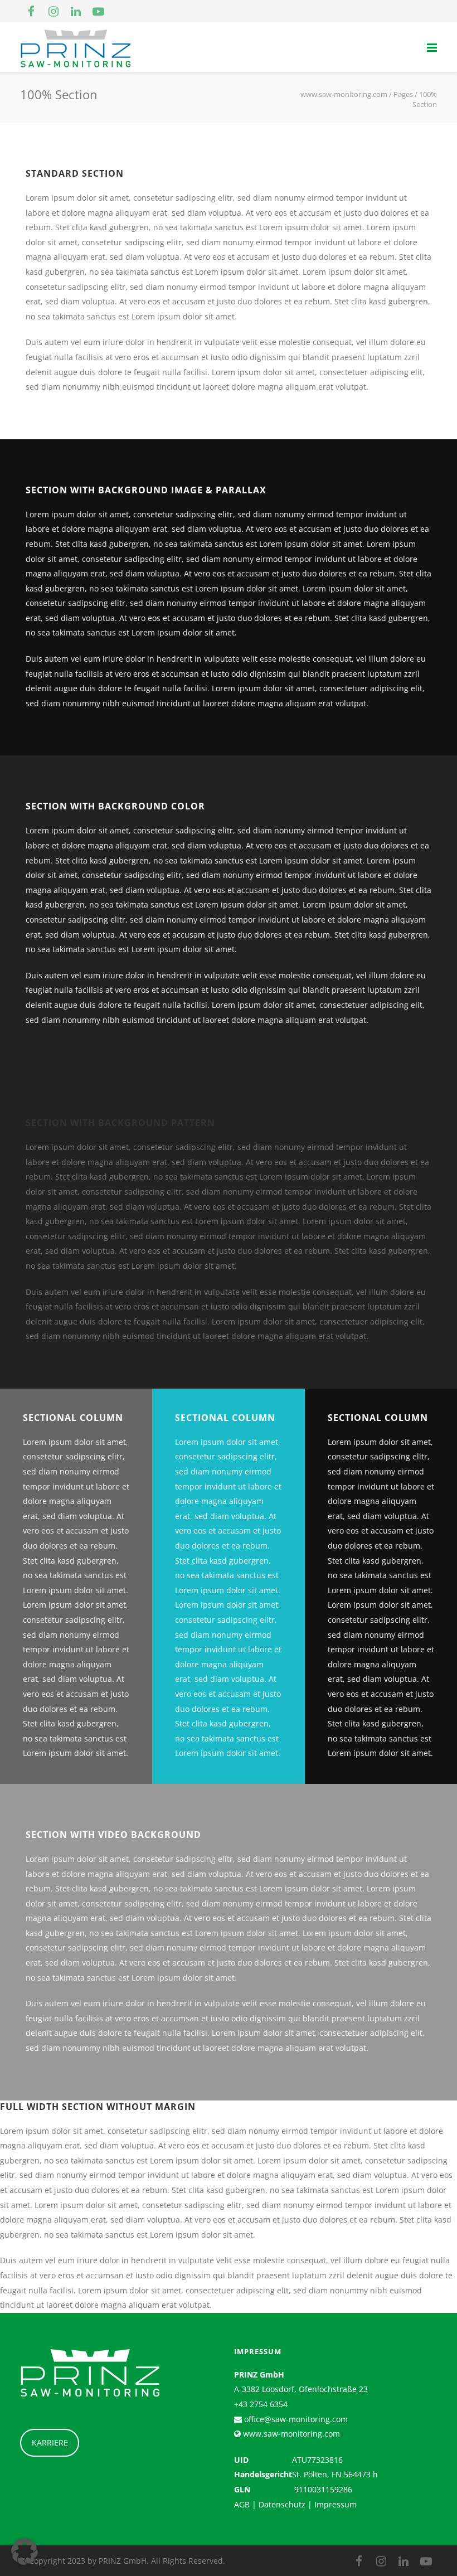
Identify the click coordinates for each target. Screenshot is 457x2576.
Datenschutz (282, 2504)
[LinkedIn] (76, 11)
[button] (25, 2551)
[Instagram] (54, 11)
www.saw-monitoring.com (290, 2434)
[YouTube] (98, 11)
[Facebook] (31, 11)
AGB (242, 2504)
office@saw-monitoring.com (295, 2419)
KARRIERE (50, 2442)
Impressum (336, 2504)
